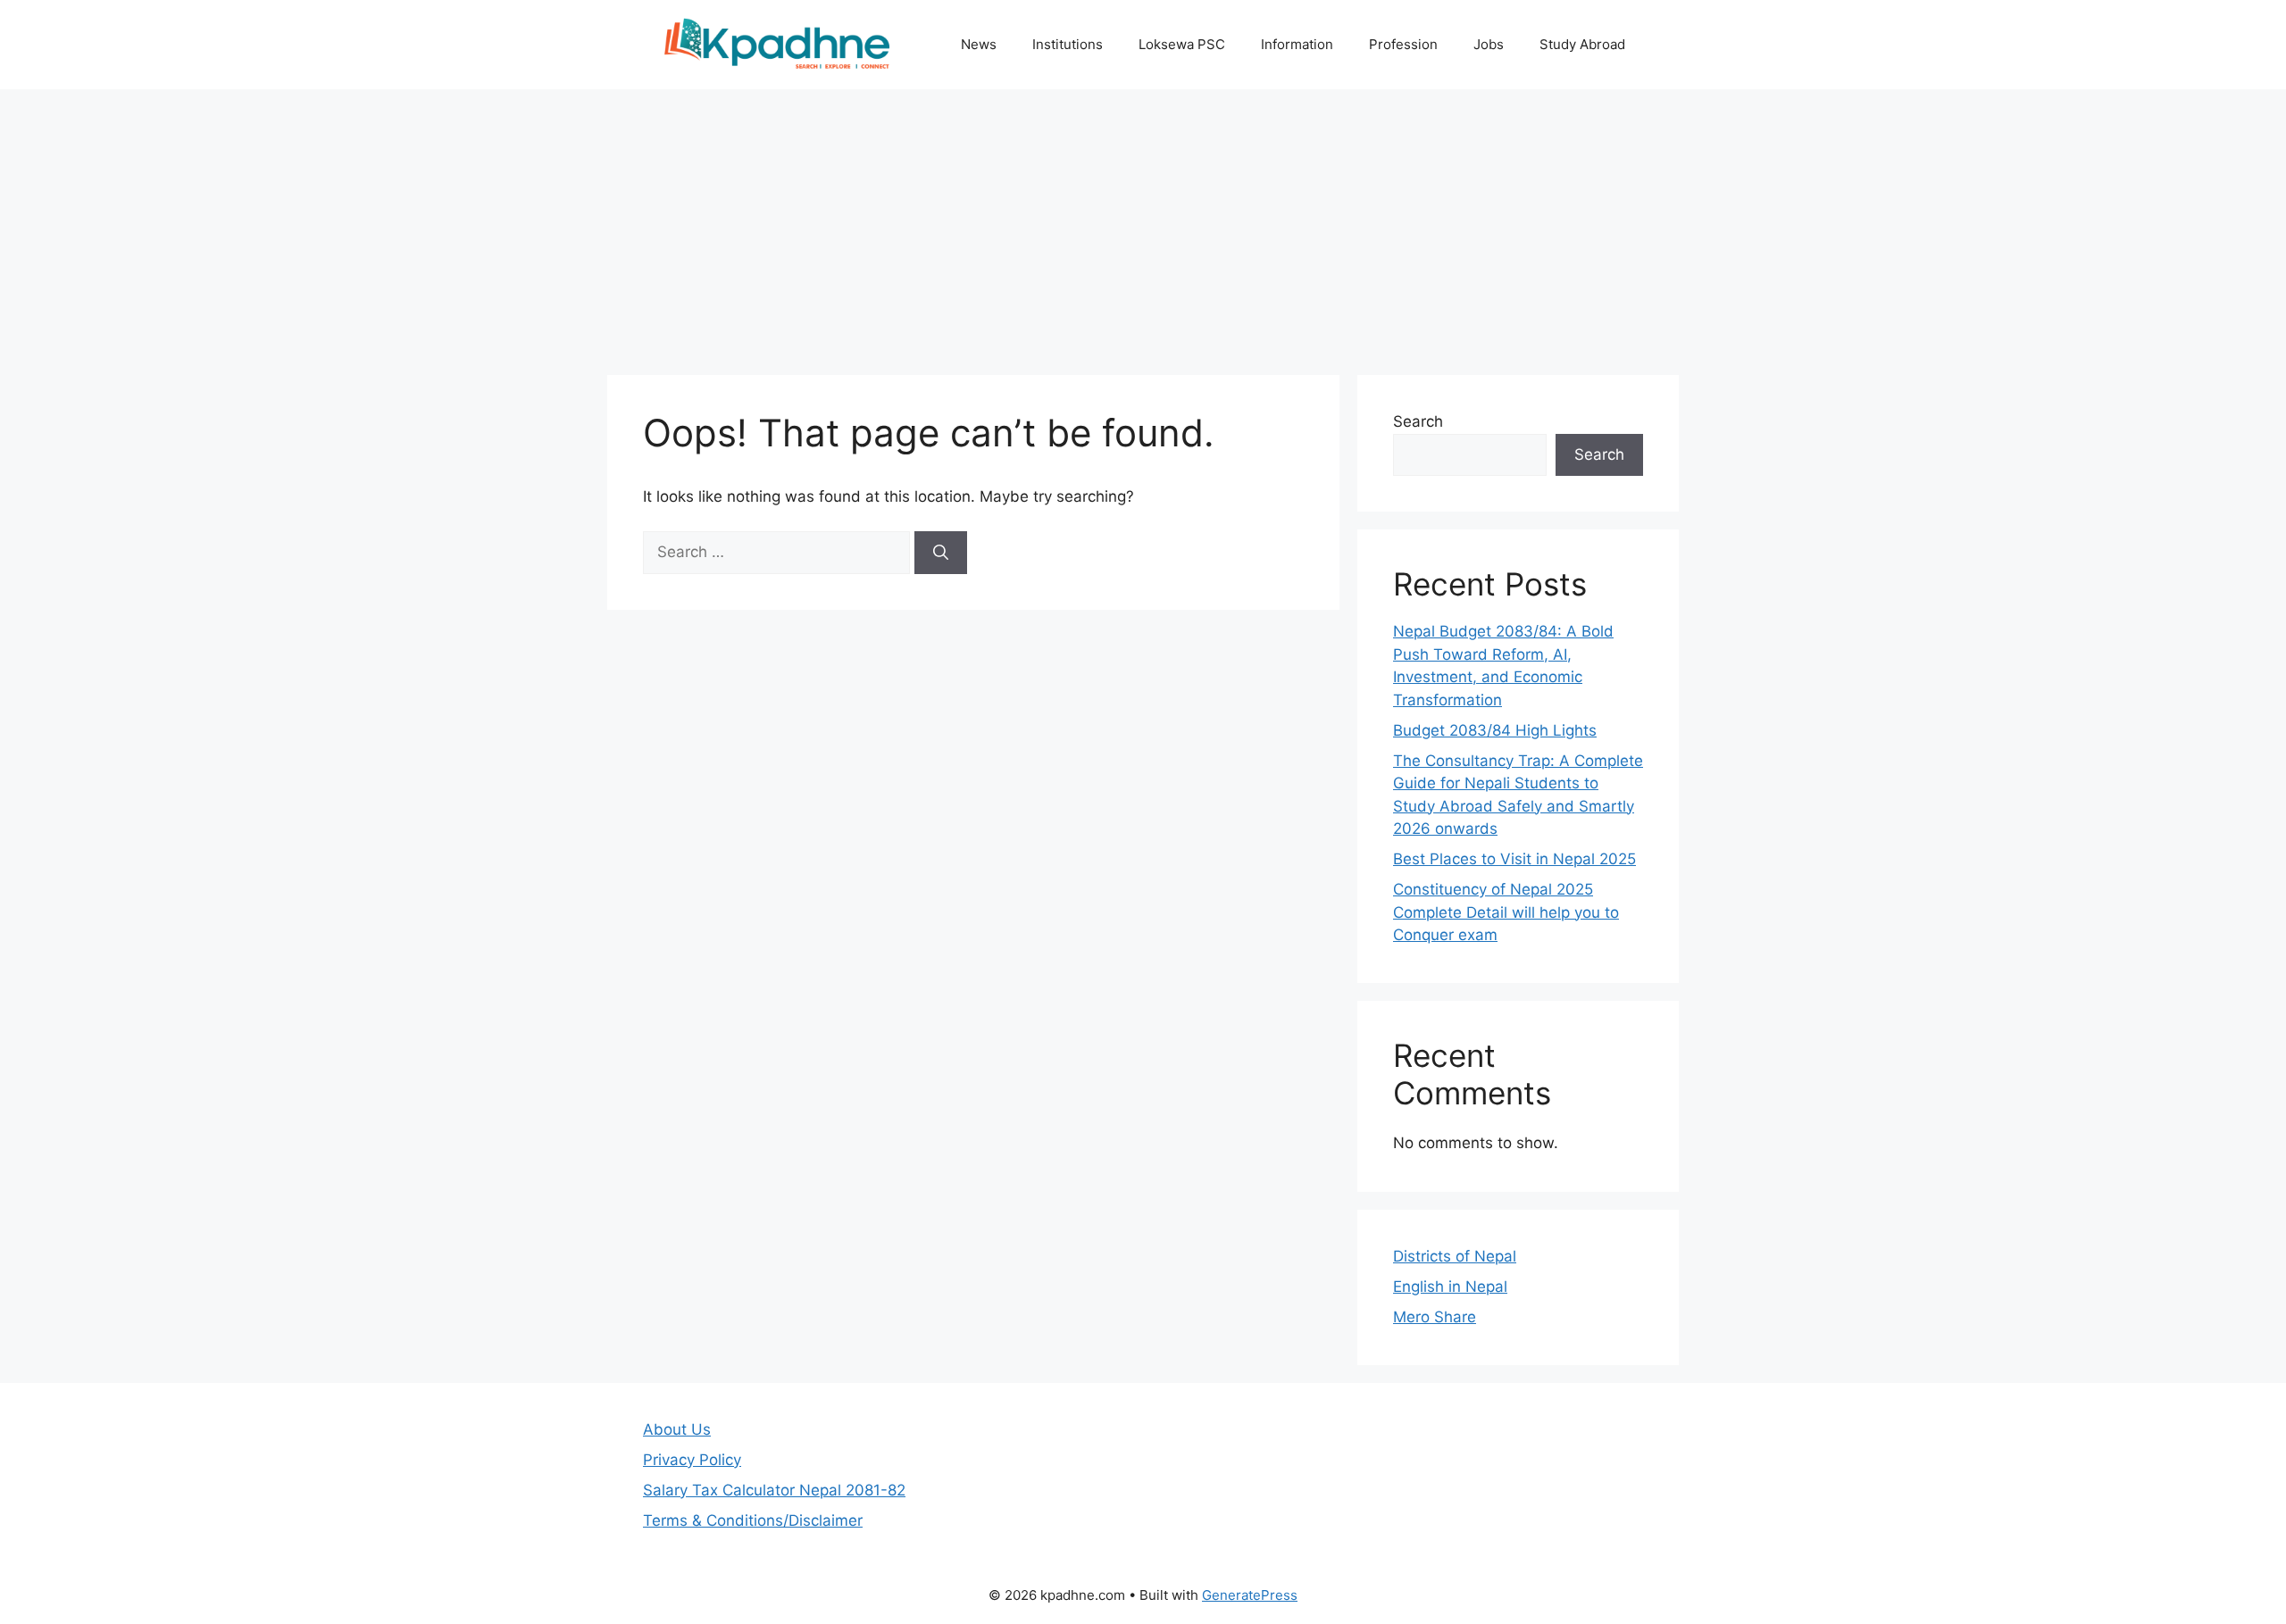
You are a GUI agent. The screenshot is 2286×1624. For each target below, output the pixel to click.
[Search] (941, 553)
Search (1418, 421)
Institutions (1068, 44)
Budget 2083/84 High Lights (1495, 730)
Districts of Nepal (1455, 1256)
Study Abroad (1582, 44)
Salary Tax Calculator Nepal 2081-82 (774, 1490)
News (979, 44)
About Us (677, 1429)
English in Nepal (1450, 1287)
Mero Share (1435, 1317)
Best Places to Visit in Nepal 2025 (1514, 859)
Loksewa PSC (1182, 44)
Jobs (1489, 44)
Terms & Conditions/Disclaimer (753, 1520)
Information (1297, 44)
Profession (1403, 44)
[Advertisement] (1143, 223)
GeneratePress (1250, 1595)
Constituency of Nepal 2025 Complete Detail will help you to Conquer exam (1506, 912)
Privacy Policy (692, 1460)
